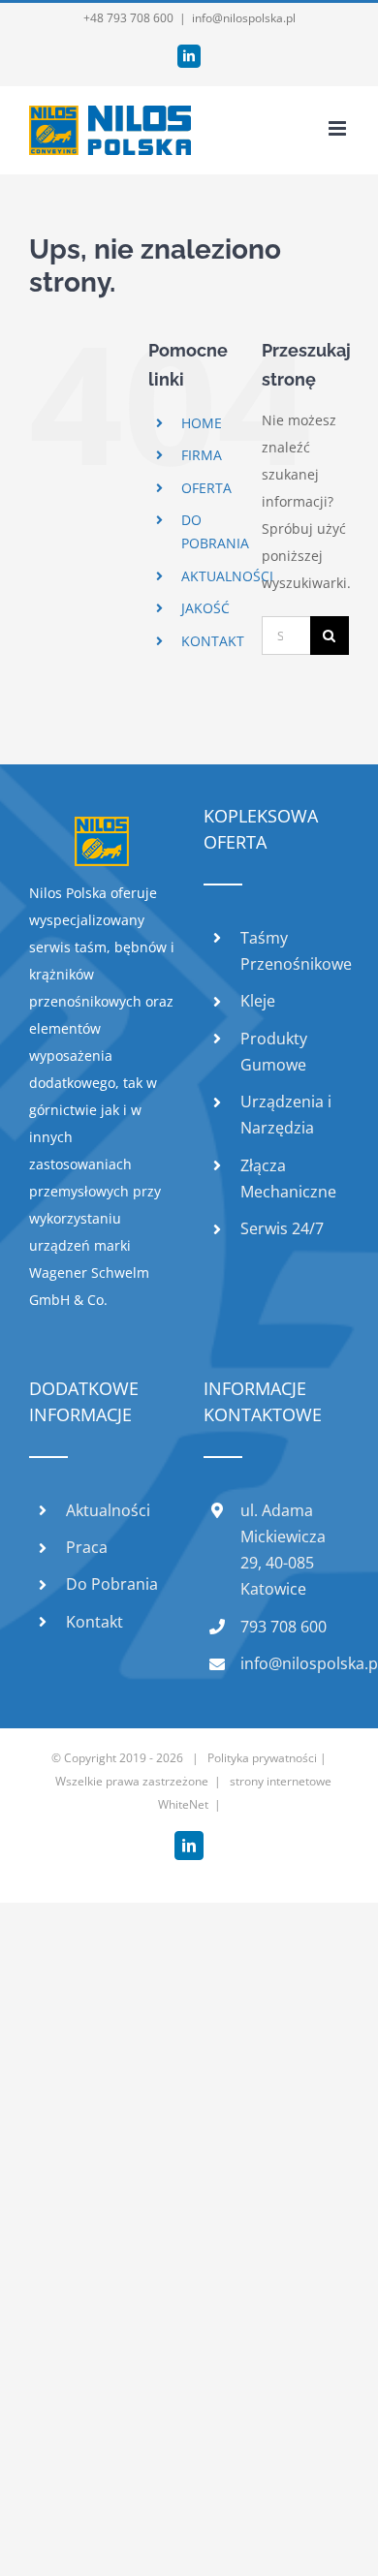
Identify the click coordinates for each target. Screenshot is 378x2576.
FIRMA (202, 455)
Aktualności (108, 1510)
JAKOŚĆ (205, 608)
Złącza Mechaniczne (288, 1179)
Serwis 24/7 (282, 1228)
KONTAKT (213, 641)
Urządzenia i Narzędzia (286, 1115)
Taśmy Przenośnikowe (295, 951)
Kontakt (94, 1622)
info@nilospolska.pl (244, 18)
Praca (87, 1547)
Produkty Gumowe (274, 1052)
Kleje (258, 1001)
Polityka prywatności (262, 1758)
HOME (202, 423)
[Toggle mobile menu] (339, 128)
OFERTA (206, 488)
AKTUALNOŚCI (227, 576)
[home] (102, 830)
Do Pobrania (112, 1584)
